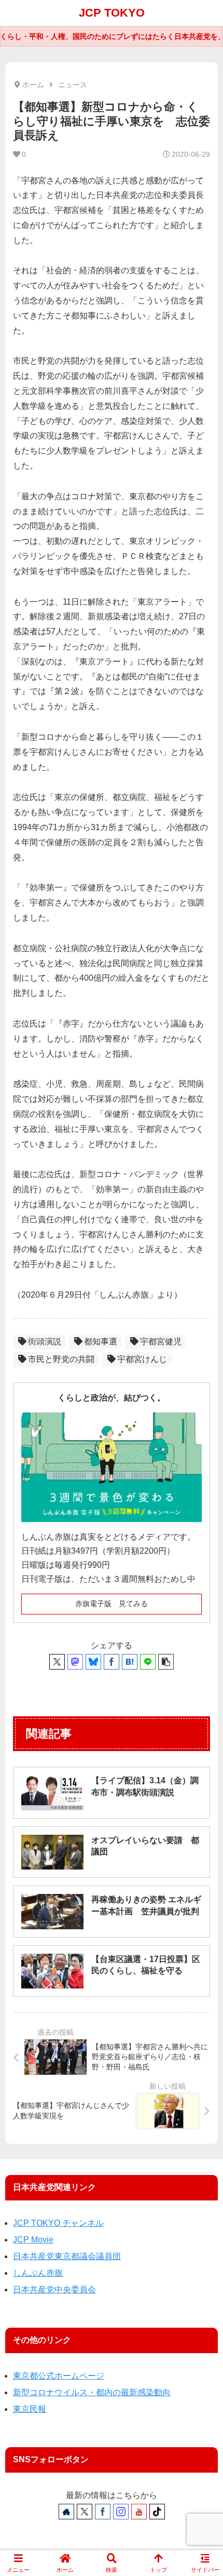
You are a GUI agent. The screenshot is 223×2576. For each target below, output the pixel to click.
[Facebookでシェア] (112, 1662)
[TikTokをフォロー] (157, 2512)
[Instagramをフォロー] (121, 2512)
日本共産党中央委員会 (54, 2290)
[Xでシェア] (57, 1662)
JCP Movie (33, 2240)
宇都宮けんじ (142, 1359)
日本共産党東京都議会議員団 (67, 2256)
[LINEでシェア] (148, 1662)
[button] (166, 1662)
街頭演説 (45, 1342)
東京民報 (30, 2409)
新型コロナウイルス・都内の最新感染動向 (92, 2392)
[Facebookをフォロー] (103, 2512)
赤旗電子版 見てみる (112, 1604)
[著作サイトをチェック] (66, 2512)
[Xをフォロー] (85, 2512)
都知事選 (101, 1342)
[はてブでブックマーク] (130, 1662)
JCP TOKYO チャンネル (58, 2223)
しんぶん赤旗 (38, 2273)
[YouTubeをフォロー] (139, 2512)
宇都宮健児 (161, 1342)
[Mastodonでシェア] (75, 1662)
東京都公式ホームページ (59, 2376)
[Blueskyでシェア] (93, 1662)
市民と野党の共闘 (61, 1359)
